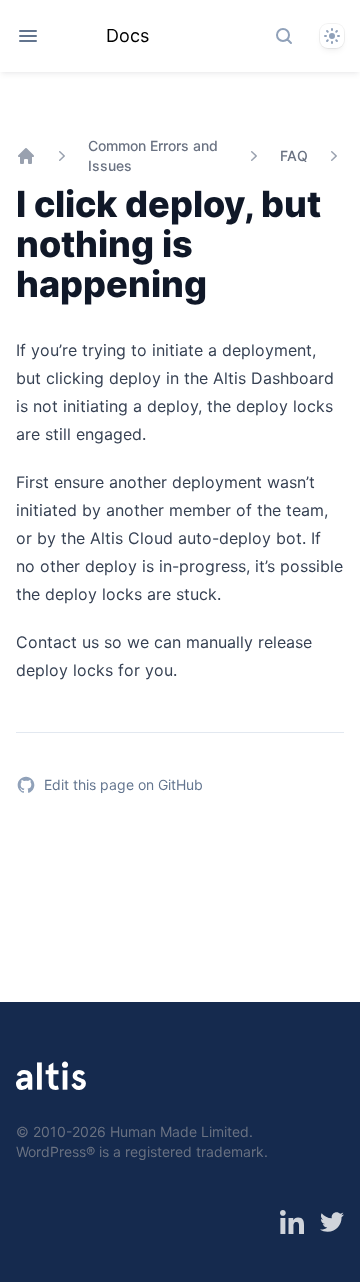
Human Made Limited (179, 1131)
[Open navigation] (28, 36)
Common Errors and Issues (153, 155)
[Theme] (332, 36)
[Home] (26, 156)
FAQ (294, 155)
